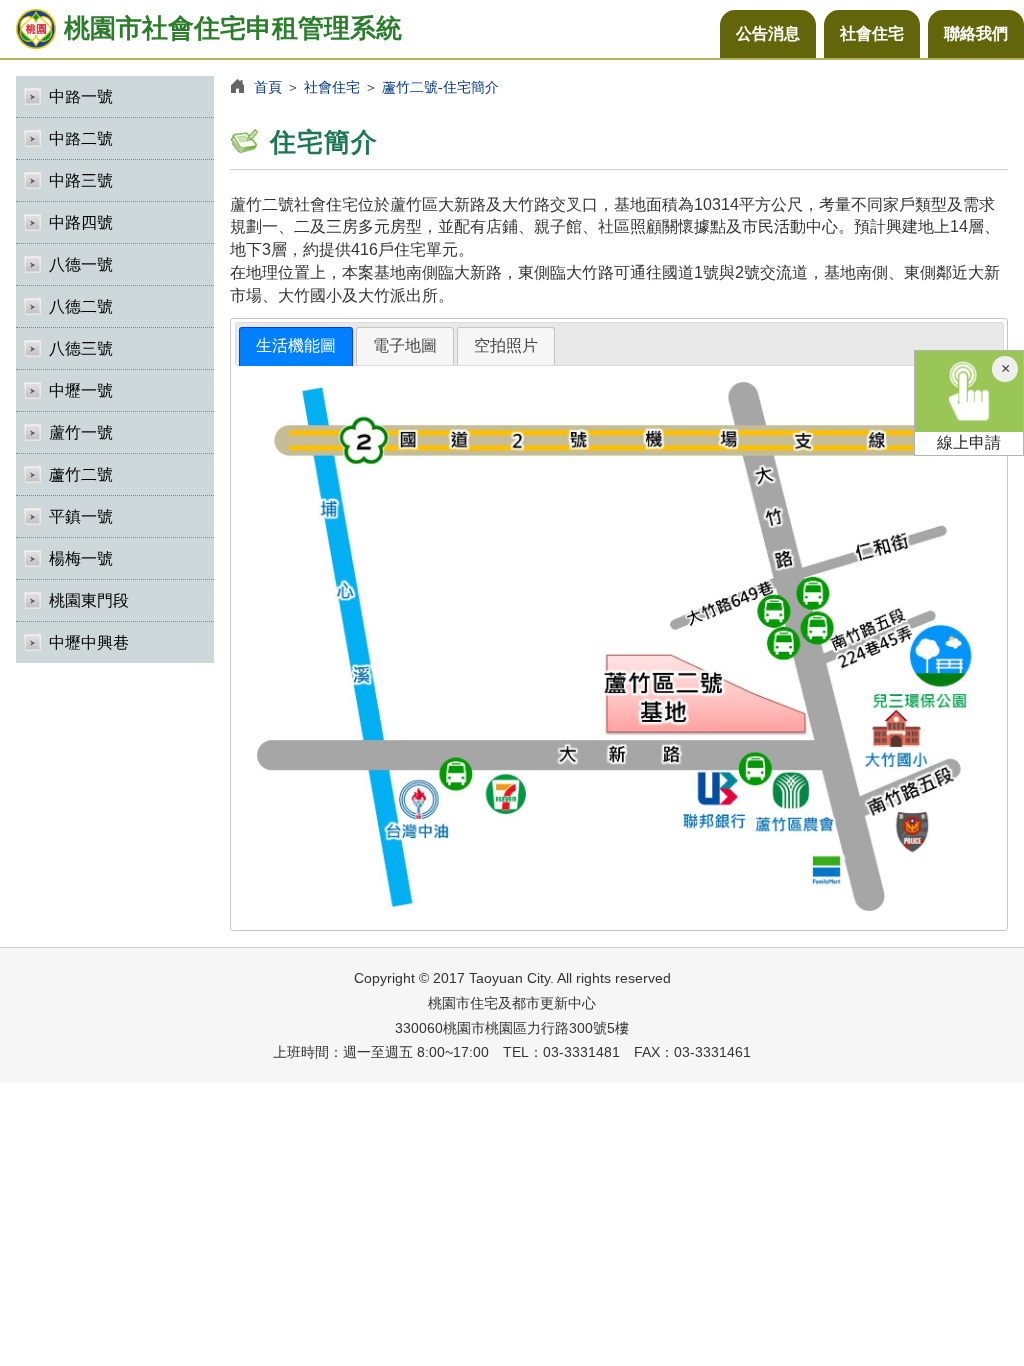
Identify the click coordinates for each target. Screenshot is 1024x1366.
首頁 (268, 87)
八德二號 (81, 306)
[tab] (296, 346)
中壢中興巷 (89, 642)
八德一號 (81, 264)
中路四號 (81, 222)
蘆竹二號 (81, 474)
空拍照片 (506, 345)
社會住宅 (872, 33)
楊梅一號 (81, 558)
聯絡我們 (976, 33)
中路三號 (81, 180)
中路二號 (81, 138)
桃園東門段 (89, 600)
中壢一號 (81, 390)
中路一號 (81, 96)
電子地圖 (405, 345)
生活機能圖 (296, 345)
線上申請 (969, 442)
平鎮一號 (81, 516)
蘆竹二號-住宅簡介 (440, 87)
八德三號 (81, 348)
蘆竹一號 (81, 432)
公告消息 (768, 33)
